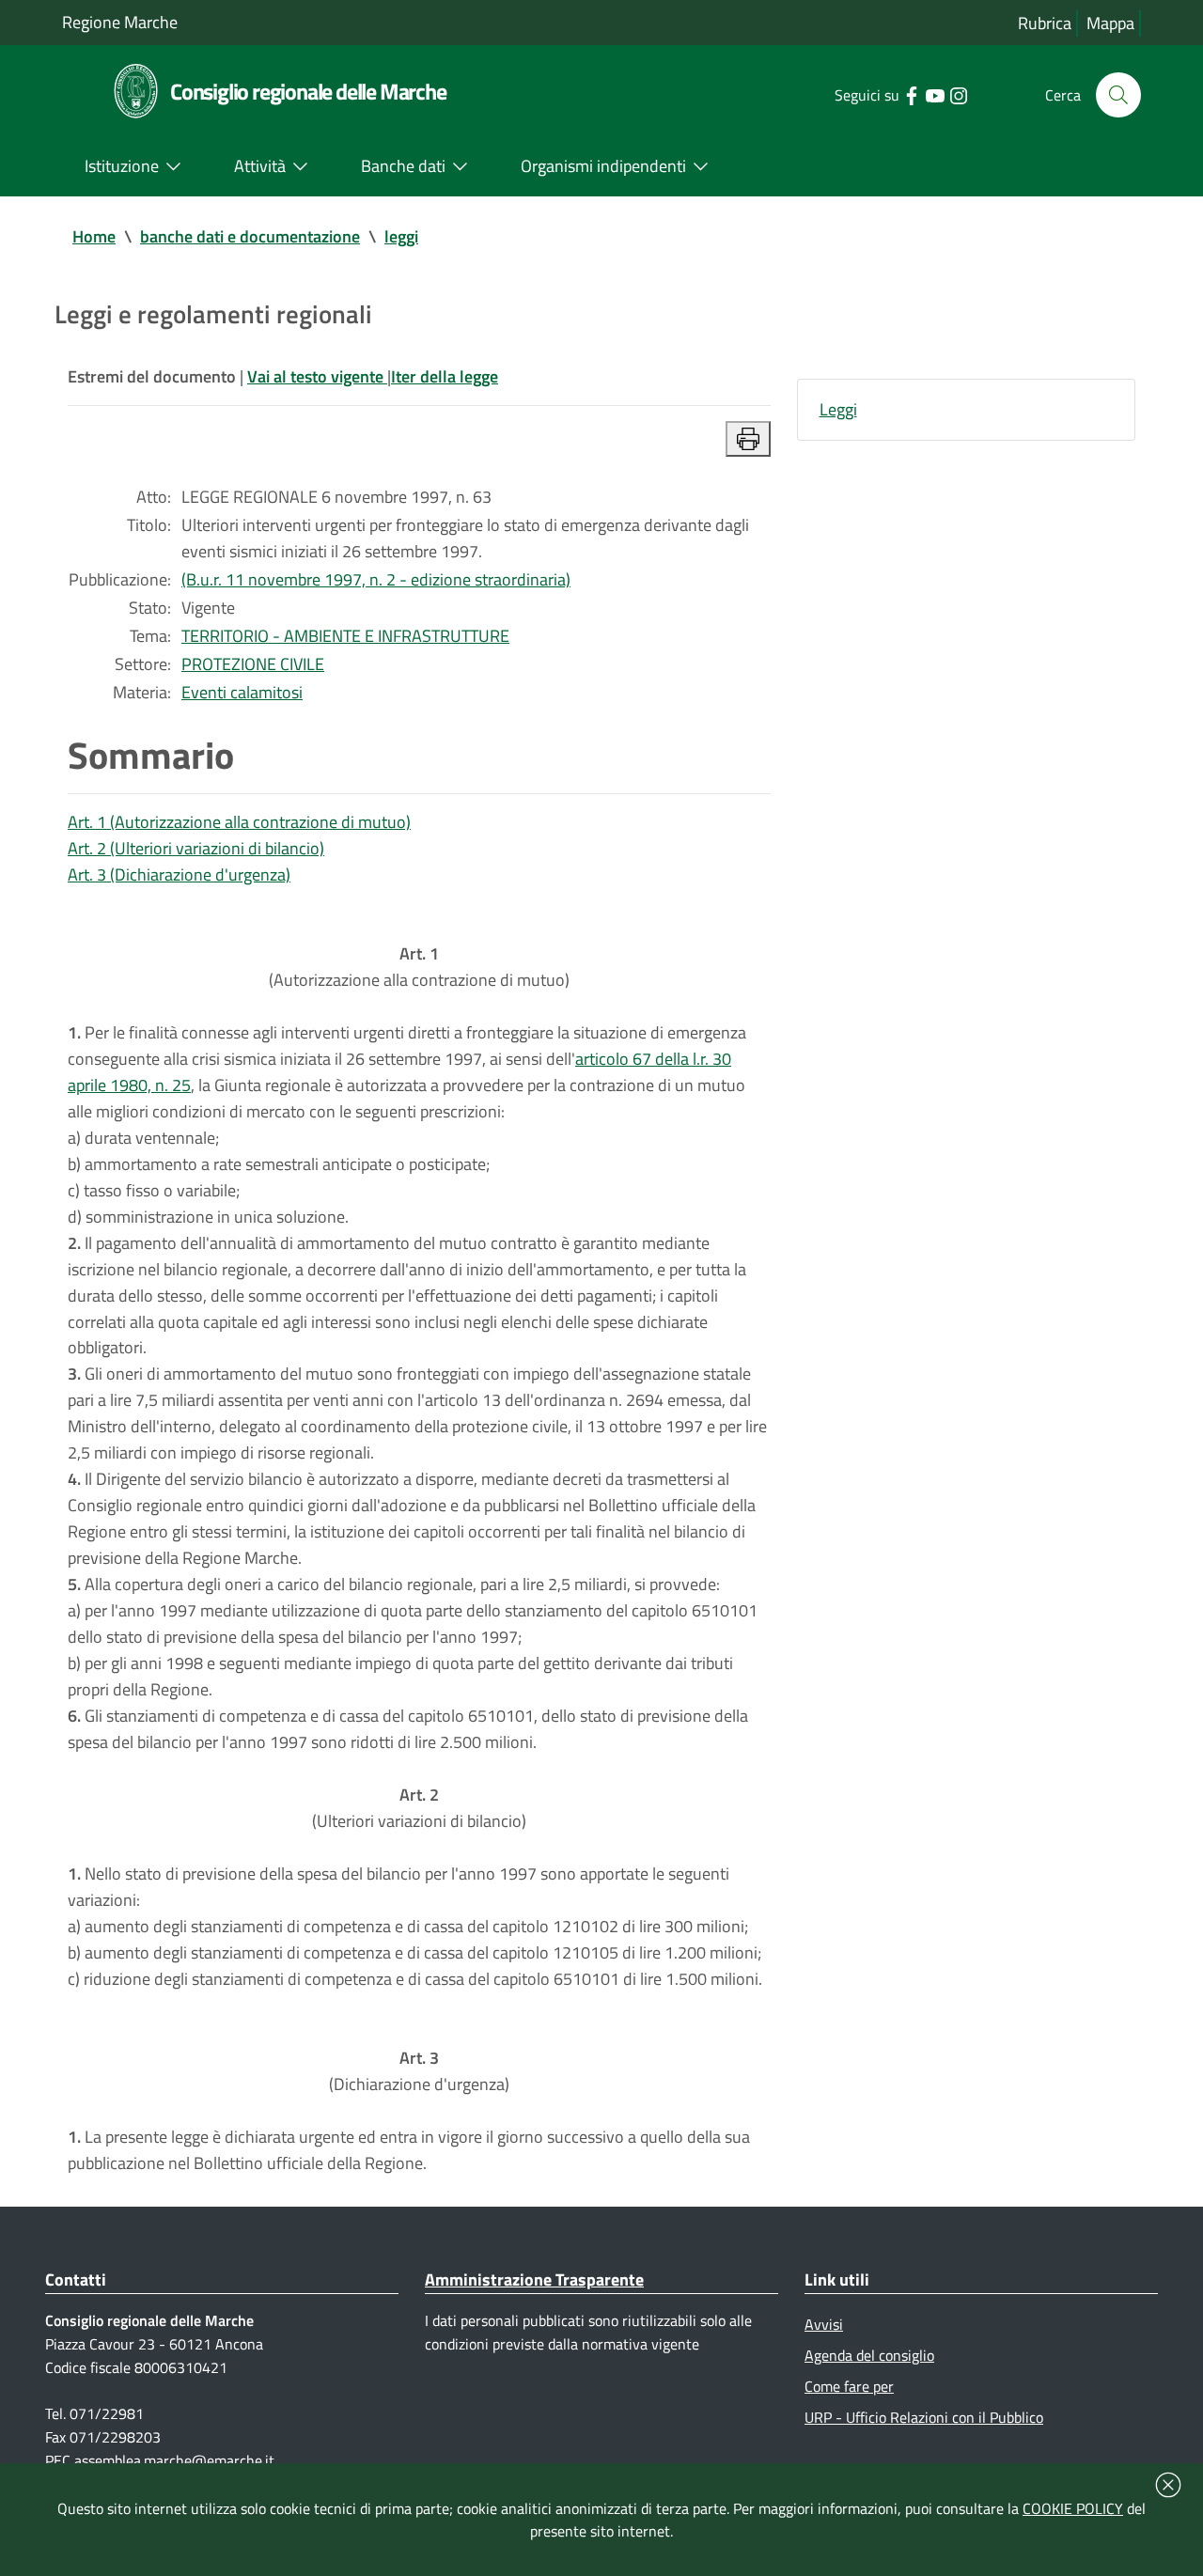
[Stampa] (748, 439)
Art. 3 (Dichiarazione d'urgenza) (179, 874)
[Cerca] (1118, 95)
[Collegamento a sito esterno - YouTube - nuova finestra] (935, 94)
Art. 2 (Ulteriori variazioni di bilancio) (196, 848)
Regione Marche (120, 22)
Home (94, 236)
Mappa (1110, 23)
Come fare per (849, 2386)
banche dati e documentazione (250, 236)
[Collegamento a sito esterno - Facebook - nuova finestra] (911, 94)
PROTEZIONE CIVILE (253, 664)
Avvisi (824, 2324)
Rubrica (1045, 23)
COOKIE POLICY (1073, 2508)
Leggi (838, 409)
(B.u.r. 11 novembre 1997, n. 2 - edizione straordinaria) (376, 579)
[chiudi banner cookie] (1168, 2485)
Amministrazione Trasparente (534, 2279)
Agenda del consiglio (869, 2355)
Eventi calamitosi (242, 692)
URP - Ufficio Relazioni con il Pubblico (924, 2417)
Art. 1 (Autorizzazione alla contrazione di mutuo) (239, 822)
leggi (401, 236)
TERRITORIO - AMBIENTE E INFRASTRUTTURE (345, 636)
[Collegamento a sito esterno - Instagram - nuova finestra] (958, 94)
